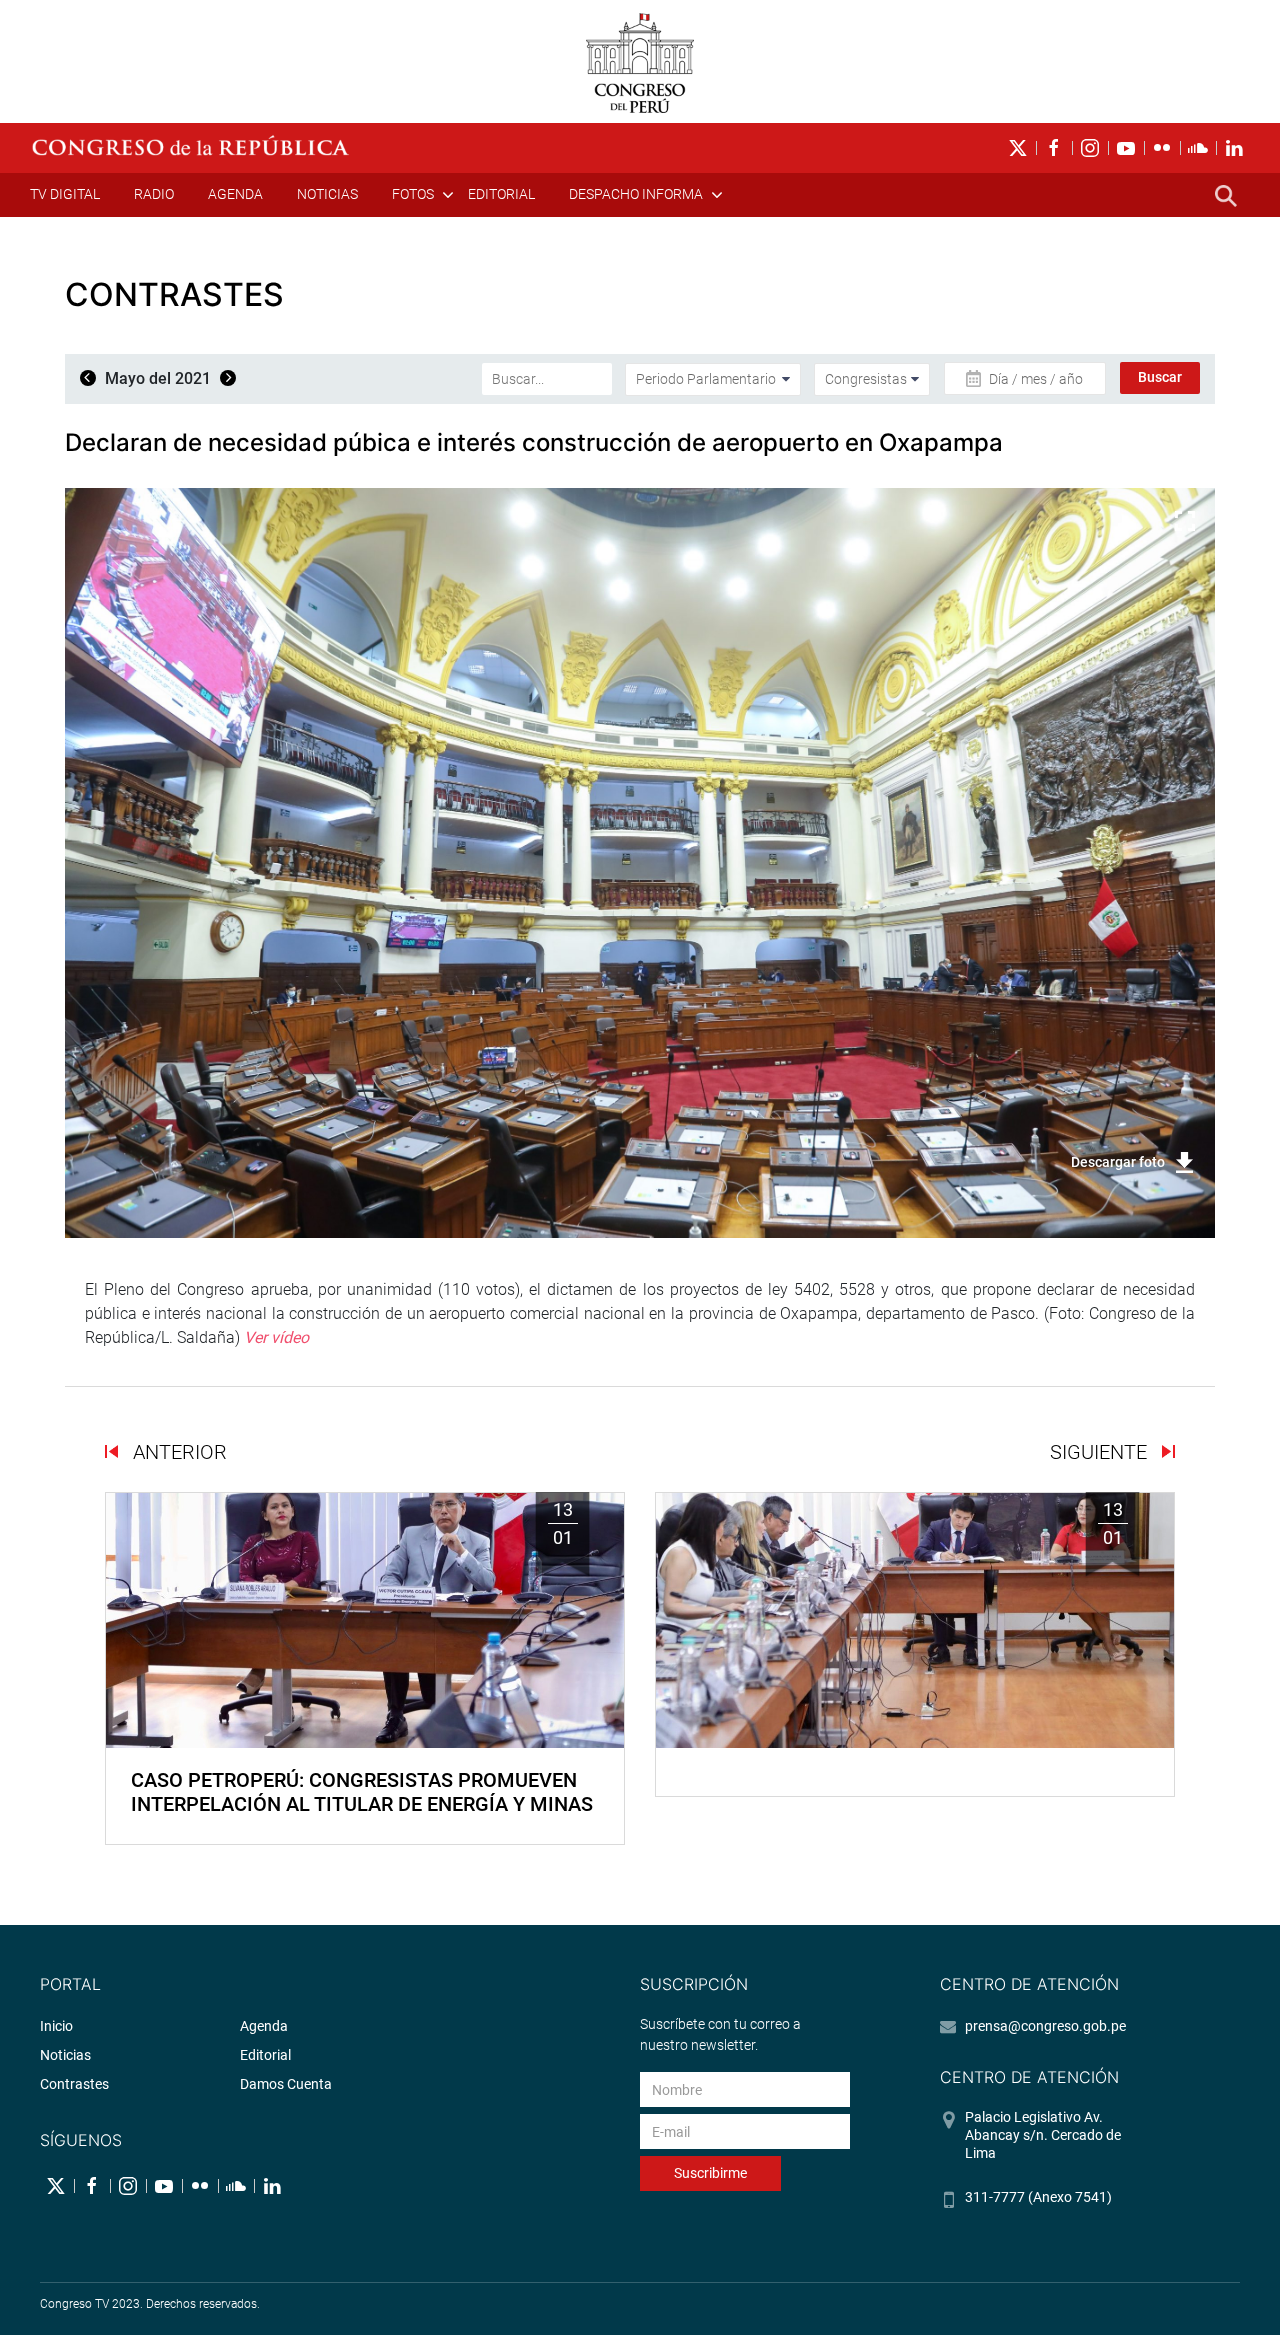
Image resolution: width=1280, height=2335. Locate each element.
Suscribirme (710, 2173)
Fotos (413, 194)
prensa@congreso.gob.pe (1045, 2026)
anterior (177, 1452)
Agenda (235, 194)
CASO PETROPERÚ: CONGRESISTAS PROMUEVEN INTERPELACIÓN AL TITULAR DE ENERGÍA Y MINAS (362, 1792)
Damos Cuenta (286, 2084)
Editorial (501, 194)
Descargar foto (1118, 1162)
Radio (154, 194)
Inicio (56, 2026)
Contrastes (74, 2084)
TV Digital (65, 194)
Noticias (327, 194)
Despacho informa (636, 194)
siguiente (1101, 1452)
